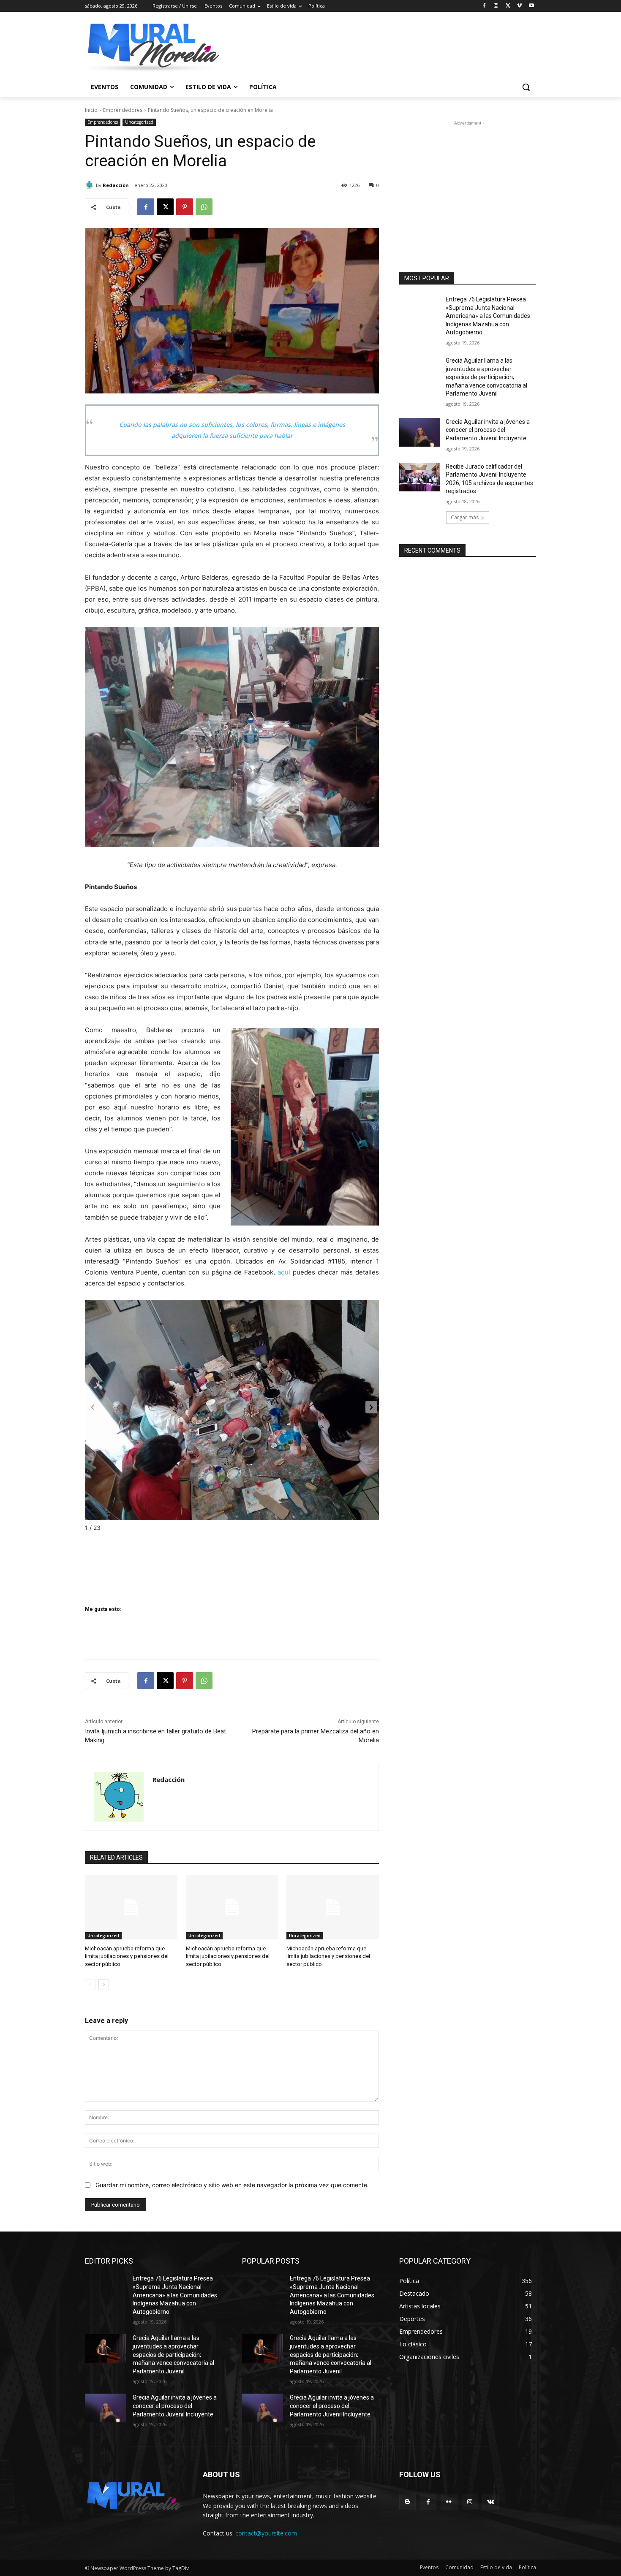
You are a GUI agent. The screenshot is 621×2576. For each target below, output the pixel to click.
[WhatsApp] (204, 207)
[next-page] (104, 1985)
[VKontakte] (491, 2502)
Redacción (116, 185)
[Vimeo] (519, 6)
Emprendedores (123, 110)
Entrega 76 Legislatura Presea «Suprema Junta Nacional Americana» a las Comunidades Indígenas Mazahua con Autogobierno (488, 316)
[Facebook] (484, 6)
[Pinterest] (185, 207)
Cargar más (465, 517)
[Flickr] (449, 2502)
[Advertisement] (468, 180)
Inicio (91, 110)
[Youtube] (531, 6)
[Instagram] (496, 6)
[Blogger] (407, 2502)
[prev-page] (90, 1985)
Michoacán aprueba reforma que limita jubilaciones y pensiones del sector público (127, 1956)
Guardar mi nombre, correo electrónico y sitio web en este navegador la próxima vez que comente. (232, 2185)
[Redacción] (90, 185)
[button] (526, 87)
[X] (508, 6)
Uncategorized (139, 122)
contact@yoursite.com (266, 2533)
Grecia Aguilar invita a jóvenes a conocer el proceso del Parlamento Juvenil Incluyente (488, 430)
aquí (284, 1272)
